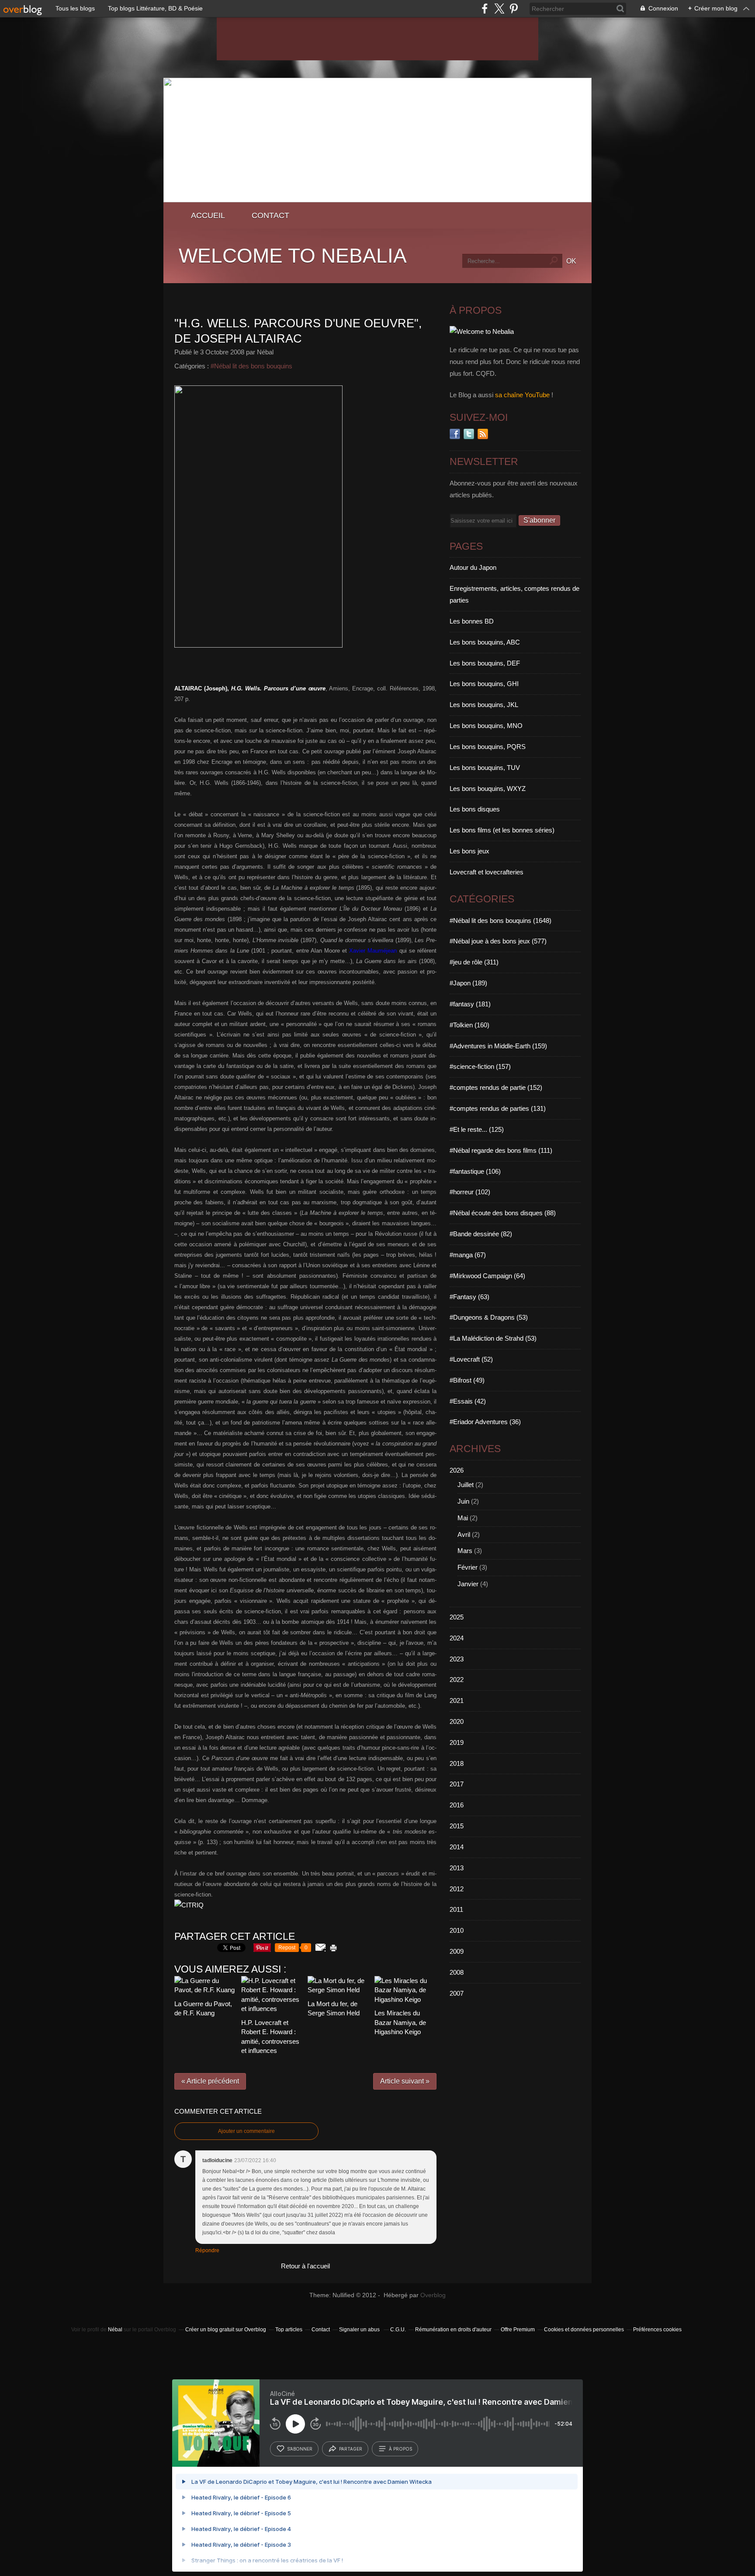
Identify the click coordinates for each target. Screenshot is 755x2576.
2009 (457, 1951)
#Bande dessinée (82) (481, 1234)
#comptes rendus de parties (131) (498, 1108)
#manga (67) (468, 1255)
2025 (457, 1617)
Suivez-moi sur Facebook (455, 434)
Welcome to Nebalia (293, 256)
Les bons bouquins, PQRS (488, 747)
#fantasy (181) (470, 1004)
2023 (457, 1659)
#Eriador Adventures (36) (485, 1422)
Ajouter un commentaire (246, 2131)
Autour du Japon (473, 567)
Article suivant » (405, 2081)
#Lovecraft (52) (471, 1359)
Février (468, 1567)
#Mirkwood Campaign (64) (487, 1276)
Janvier (468, 1584)
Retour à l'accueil (305, 2266)
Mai (463, 1518)
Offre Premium (518, 2330)
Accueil (208, 215)
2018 (457, 1763)
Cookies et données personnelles (584, 2330)
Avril (464, 1534)
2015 (457, 1826)
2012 (457, 1889)
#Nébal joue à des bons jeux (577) (498, 941)
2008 (457, 1972)
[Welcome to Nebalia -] (377, 200)
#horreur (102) (470, 1192)
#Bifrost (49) (467, 1380)
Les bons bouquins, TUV (485, 768)
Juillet (466, 1485)
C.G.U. (398, 2330)
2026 (457, 1470)
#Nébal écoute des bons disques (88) (503, 1213)
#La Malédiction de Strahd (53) (493, 1338)
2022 (457, 1680)
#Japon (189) (468, 983)
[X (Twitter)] (499, 9)
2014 (457, 1847)
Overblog (433, 2295)
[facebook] (485, 9)
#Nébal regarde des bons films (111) (501, 1150)
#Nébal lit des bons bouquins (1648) (500, 920)
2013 (457, 1868)
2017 (457, 1784)
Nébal (115, 2330)
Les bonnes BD (472, 621)
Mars (465, 1551)
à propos (400, 2449)
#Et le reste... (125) (477, 1129)
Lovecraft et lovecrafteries (487, 872)
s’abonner (300, 2449)
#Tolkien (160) (469, 1025)
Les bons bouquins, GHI (484, 684)
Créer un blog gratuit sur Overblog (226, 2330)
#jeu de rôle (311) (474, 962)
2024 (457, 1638)
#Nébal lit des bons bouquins (251, 366)
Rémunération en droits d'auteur (453, 2330)
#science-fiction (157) (480, 1066)
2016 (457, 1805)
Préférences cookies (657, 2330)
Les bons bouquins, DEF (485, 663)
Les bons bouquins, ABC (485, 642)
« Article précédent (210, 2081)
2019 (457, 1742)
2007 (457, 1993)
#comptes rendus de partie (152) (496, 1087)
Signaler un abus (360, 2330)
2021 (457, 1701)
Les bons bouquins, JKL (484, 705)
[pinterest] (514, 9)
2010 (457, 1930)
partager (351, 2449)
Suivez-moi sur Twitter (469, 434)
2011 (456, 1909)
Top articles (289, 2330)
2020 (457, 1721)
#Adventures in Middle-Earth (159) (498, 1046)
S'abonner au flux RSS (483, 434)
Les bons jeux (469, 851)
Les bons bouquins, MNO (486, 726)
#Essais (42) (468, 1401)
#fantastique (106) (475, 1171)
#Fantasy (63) (469, 1297)
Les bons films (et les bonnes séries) (502, 830)
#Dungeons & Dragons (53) (489, 1317)
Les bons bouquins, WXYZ (488, 789)
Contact (270, 215)
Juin (463, 1501)
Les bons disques (475, 809)
